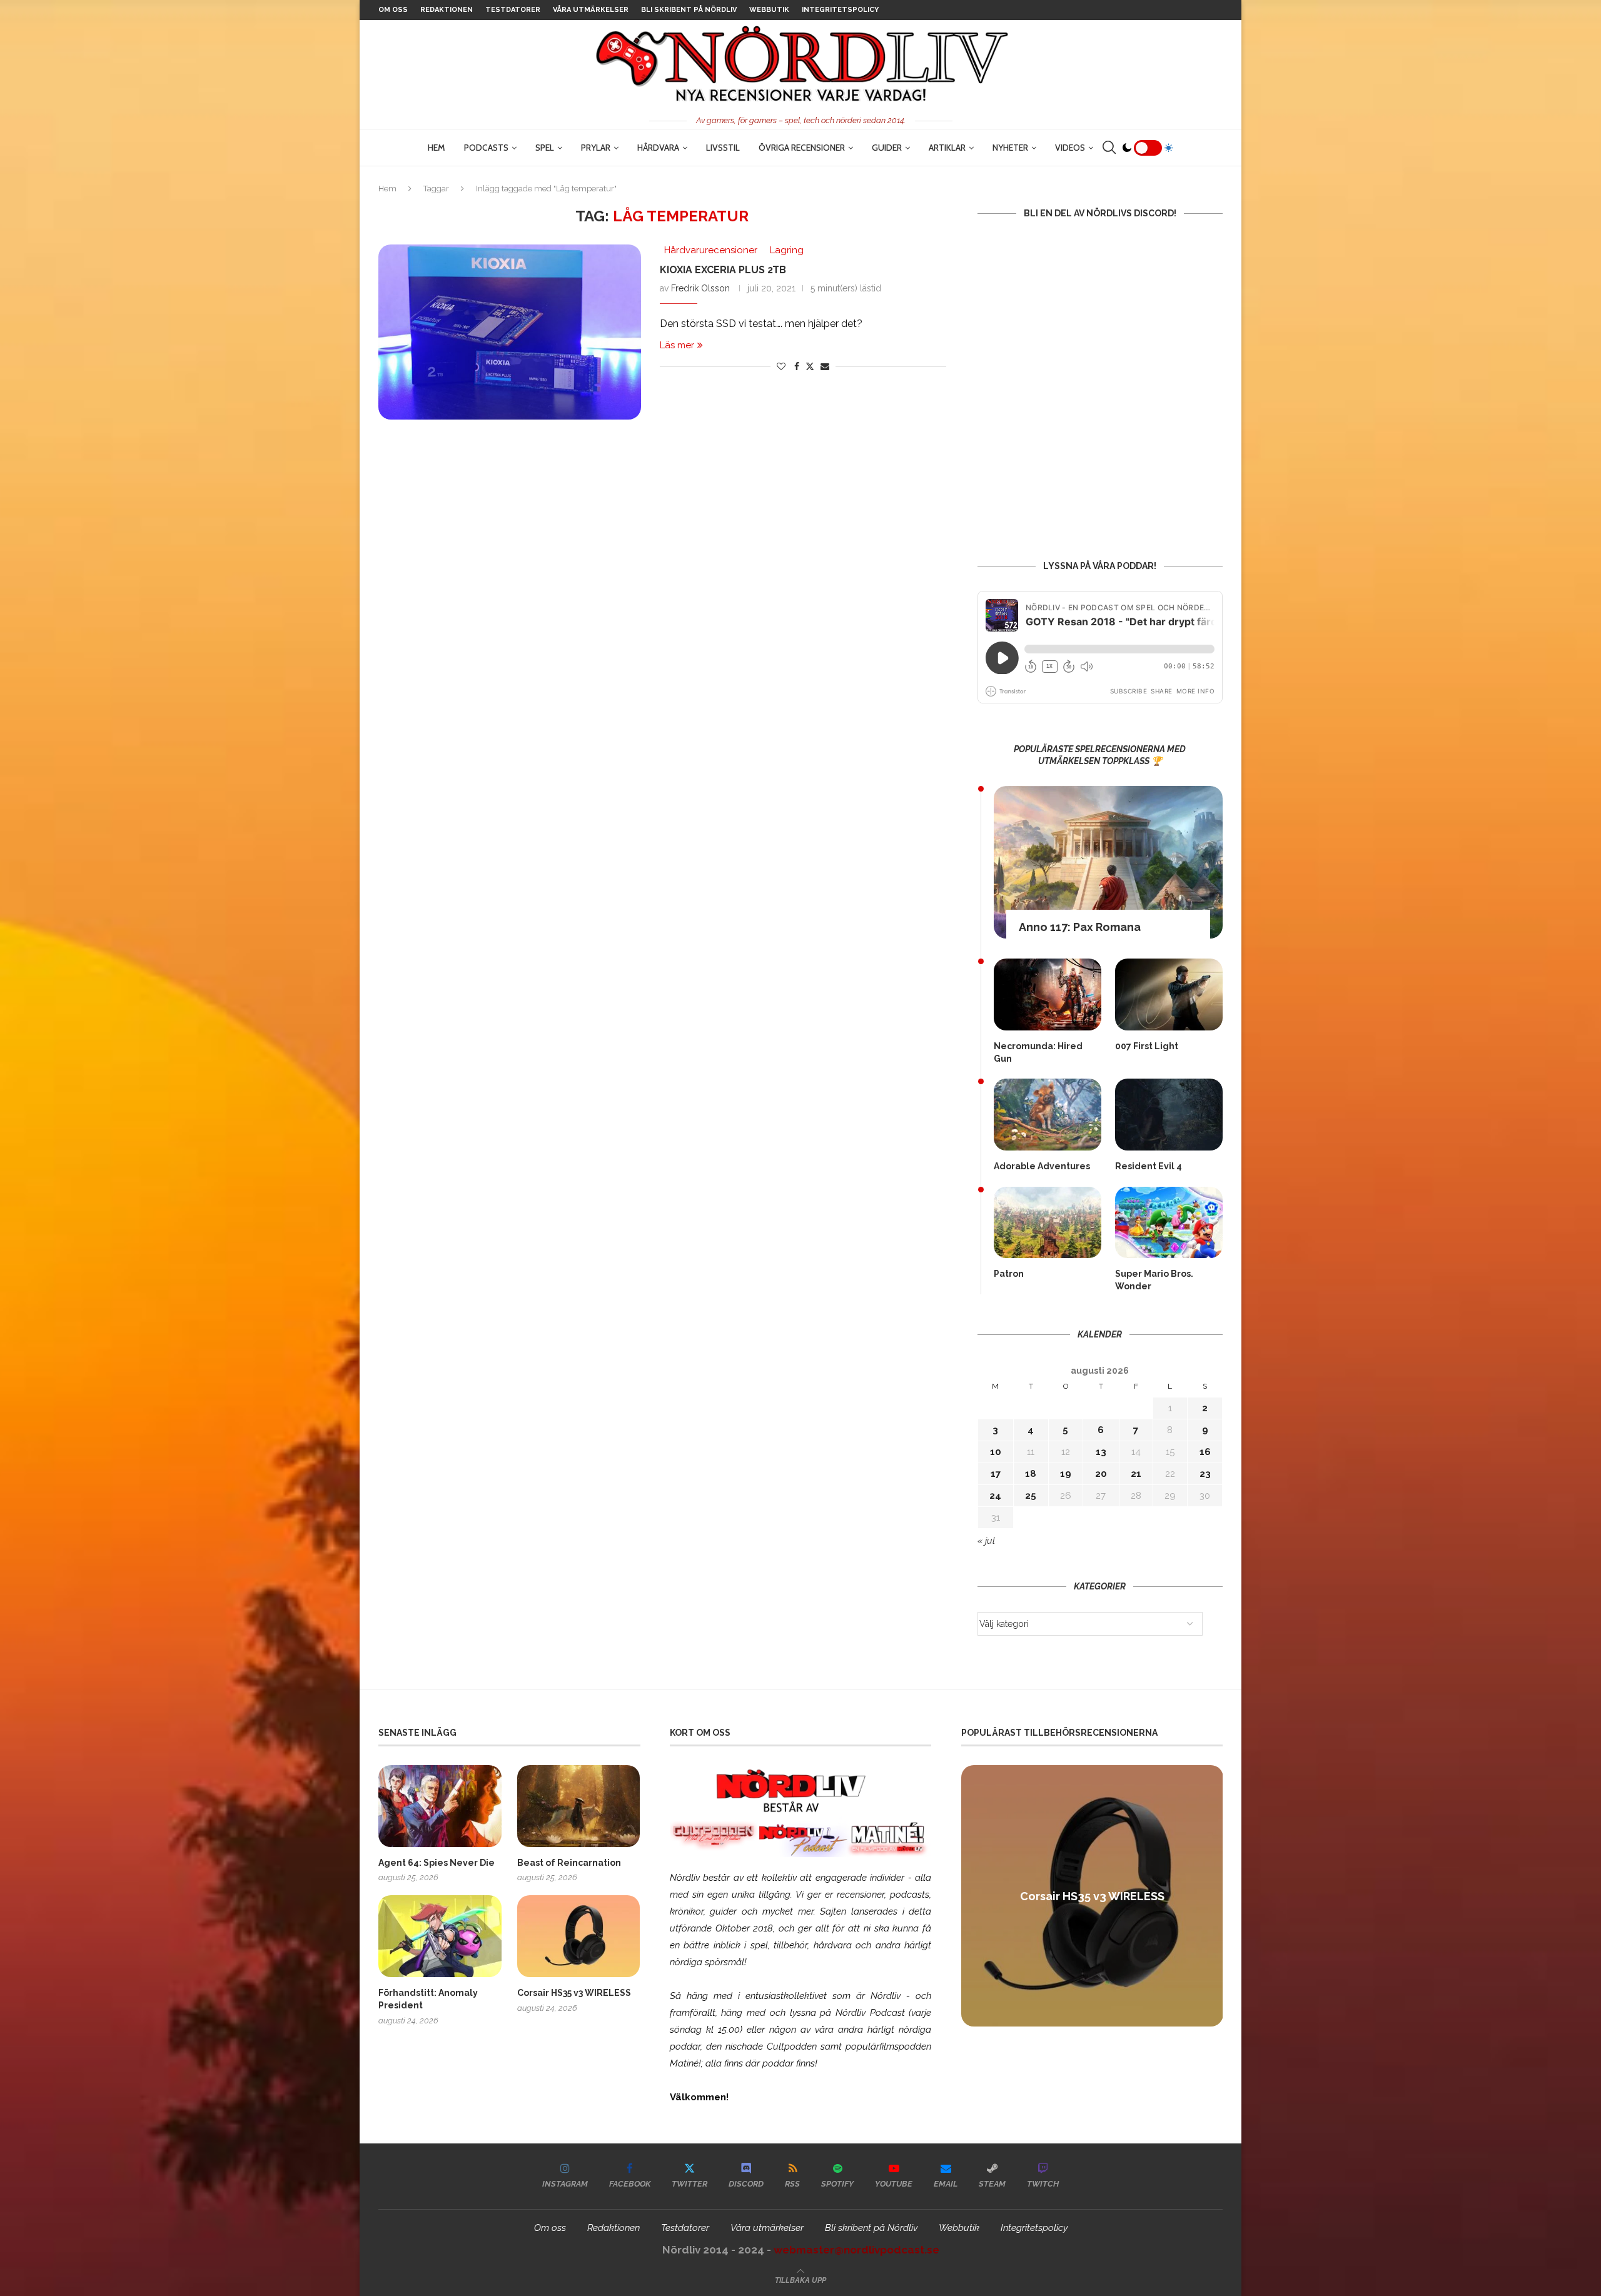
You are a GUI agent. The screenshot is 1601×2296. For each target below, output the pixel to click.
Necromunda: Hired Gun (1038, 1052)
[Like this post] (781, 366)
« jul (986, 1541)
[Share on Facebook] (797, 366)
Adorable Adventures (1042, 1166)
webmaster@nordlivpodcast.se (856, 2250)
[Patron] (1048, 1223)
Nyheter (1010, 148)
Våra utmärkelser (591, 10)
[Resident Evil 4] (1169, 1115)
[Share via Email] (825, 366)
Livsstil (723, 148)
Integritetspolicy (840, 10)
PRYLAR (596, 148)
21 (1136, 1474)
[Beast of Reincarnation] (579, 1806)
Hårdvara (658, 148)
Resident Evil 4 (1149, 1166)
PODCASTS (486, 148)
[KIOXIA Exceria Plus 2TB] (510, 332)
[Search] (1109, 148)
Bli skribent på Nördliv (689, 10)
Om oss (393, 10)
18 (1031, 1474)
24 (995, 1496)
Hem (437, 148)
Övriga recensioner (802, 148)
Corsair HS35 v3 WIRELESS (574, 1993)
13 (1101, 1452)
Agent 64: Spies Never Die (437, 1863)
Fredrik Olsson (700, 288)
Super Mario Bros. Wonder (1154, 1280)
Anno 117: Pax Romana (1080, 927)
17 (996, 1474)
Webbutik (769, 10)
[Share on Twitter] (810, 366)
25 (1031, 1496)
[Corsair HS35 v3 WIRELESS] (579, 1936)
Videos (1070, 148)
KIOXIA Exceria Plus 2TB (723, 270)
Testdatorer (513, 10)
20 (1101, 1474)
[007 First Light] (1169, 994)
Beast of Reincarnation (569, 1863)
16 (1205, 1452)
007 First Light (1147, 1046)
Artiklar (947, 148)
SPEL (545, 148)
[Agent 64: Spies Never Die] (440, 1806)
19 (1066, 1474)
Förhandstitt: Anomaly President (428, 1999)
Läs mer (677, 345)
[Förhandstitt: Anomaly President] (440, 1936)
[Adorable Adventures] (1048, 1115)
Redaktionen (447, 10)
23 (1205, 1474)
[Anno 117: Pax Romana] (1108, 862)
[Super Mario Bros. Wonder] (1169, 1223)
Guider (887, 148)
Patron (1009, 1274)
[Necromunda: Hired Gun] (1048, 994)
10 (996, 1452)
